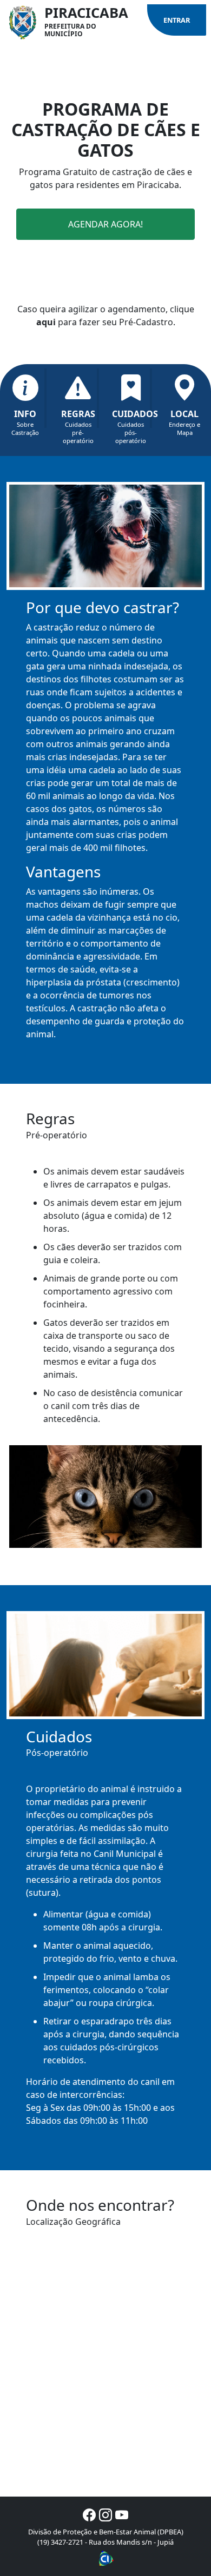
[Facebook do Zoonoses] (89, 2515)
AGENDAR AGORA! (105, 224)
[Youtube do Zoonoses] (122, 2515)
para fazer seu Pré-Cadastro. (106, 322)
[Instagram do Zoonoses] (105, 2515)
